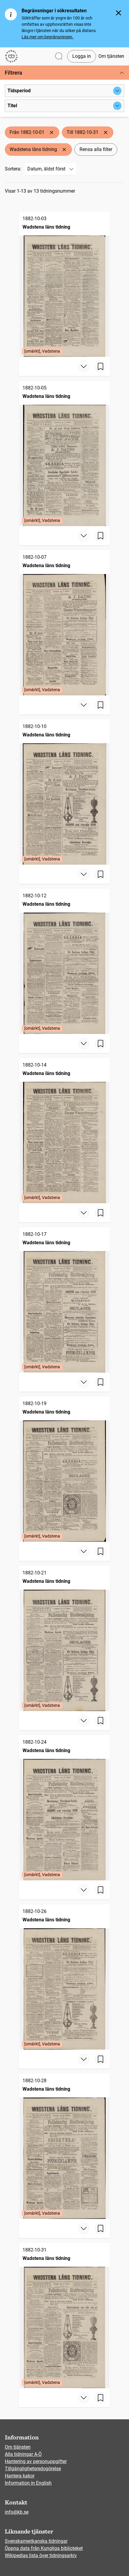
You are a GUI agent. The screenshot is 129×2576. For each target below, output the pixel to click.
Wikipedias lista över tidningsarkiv (41, 2555)
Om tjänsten (111, 56)
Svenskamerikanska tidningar (36, 2541)
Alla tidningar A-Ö (23, 2454)
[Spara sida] (100, 366)
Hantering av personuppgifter (36, 2461)
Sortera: (13, 169)
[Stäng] (118, 13)
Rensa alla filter (96, 149)
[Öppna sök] (59, 56)
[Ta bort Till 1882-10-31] (106, 132)
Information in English (28, 2483)
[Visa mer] (84, 366)
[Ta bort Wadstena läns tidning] (64, 150)
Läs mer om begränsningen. (48, 37)
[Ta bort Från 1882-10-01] (52, 132)
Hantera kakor (20, 2476)
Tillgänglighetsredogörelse (33, 2469)
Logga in (82, 56)
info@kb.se (17, 2512)
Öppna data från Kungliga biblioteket (44, 2548)
